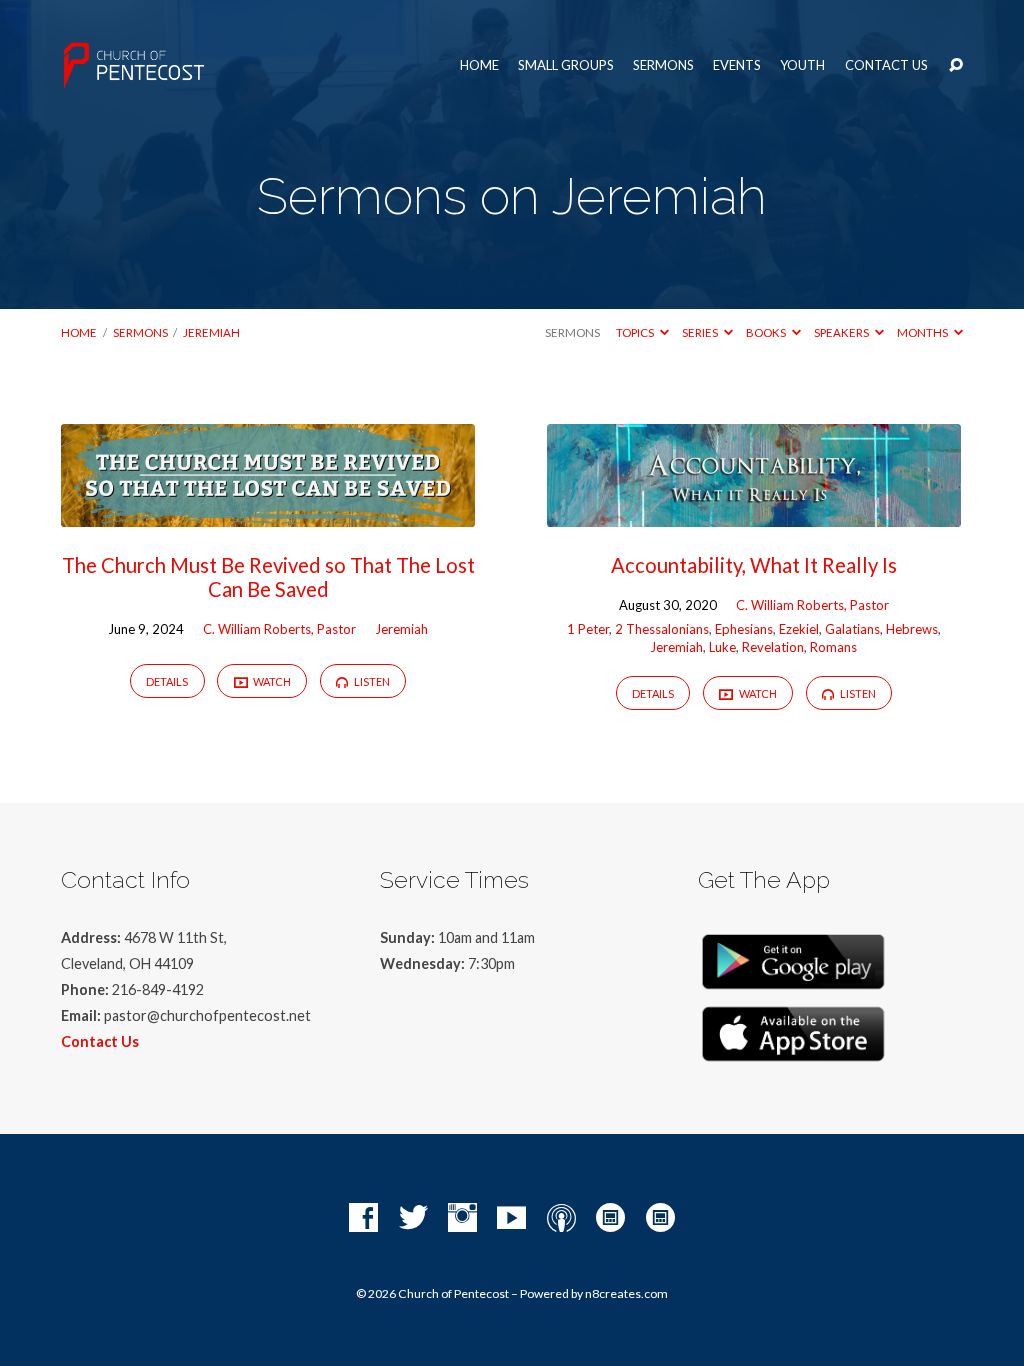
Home (479, 65)
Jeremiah (211, 332)
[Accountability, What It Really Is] (754, 513)
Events (737, 65)
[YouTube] (511, 1218)
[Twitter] (413, 1218)
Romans (833, 647)
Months (923, 332)
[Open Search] (956, 66)
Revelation (773, 647)
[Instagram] (462, 1218)
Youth (802, 65)
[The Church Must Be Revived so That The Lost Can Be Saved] (268, 513)
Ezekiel (799, 629)
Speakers (842, 332)
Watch (271, 681)
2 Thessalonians (662, 629)
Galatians (852, 629)
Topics (636, 332)
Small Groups (566, 65)
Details (167, 681)
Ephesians (744, 629)
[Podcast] (561, 1218)
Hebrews (912, 629)
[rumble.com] (610, 1218)
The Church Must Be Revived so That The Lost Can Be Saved (268, 577)
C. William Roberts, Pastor (279, 629)
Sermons (663, 65)
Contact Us (886, 65)
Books (767, 332)
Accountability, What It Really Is (754, 565)
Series (701, 332)
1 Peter (588, 629)
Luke (722, 647)
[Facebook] (363, 1218)
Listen (371, 681)
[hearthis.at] (660, 1218)
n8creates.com (626, 1293)
